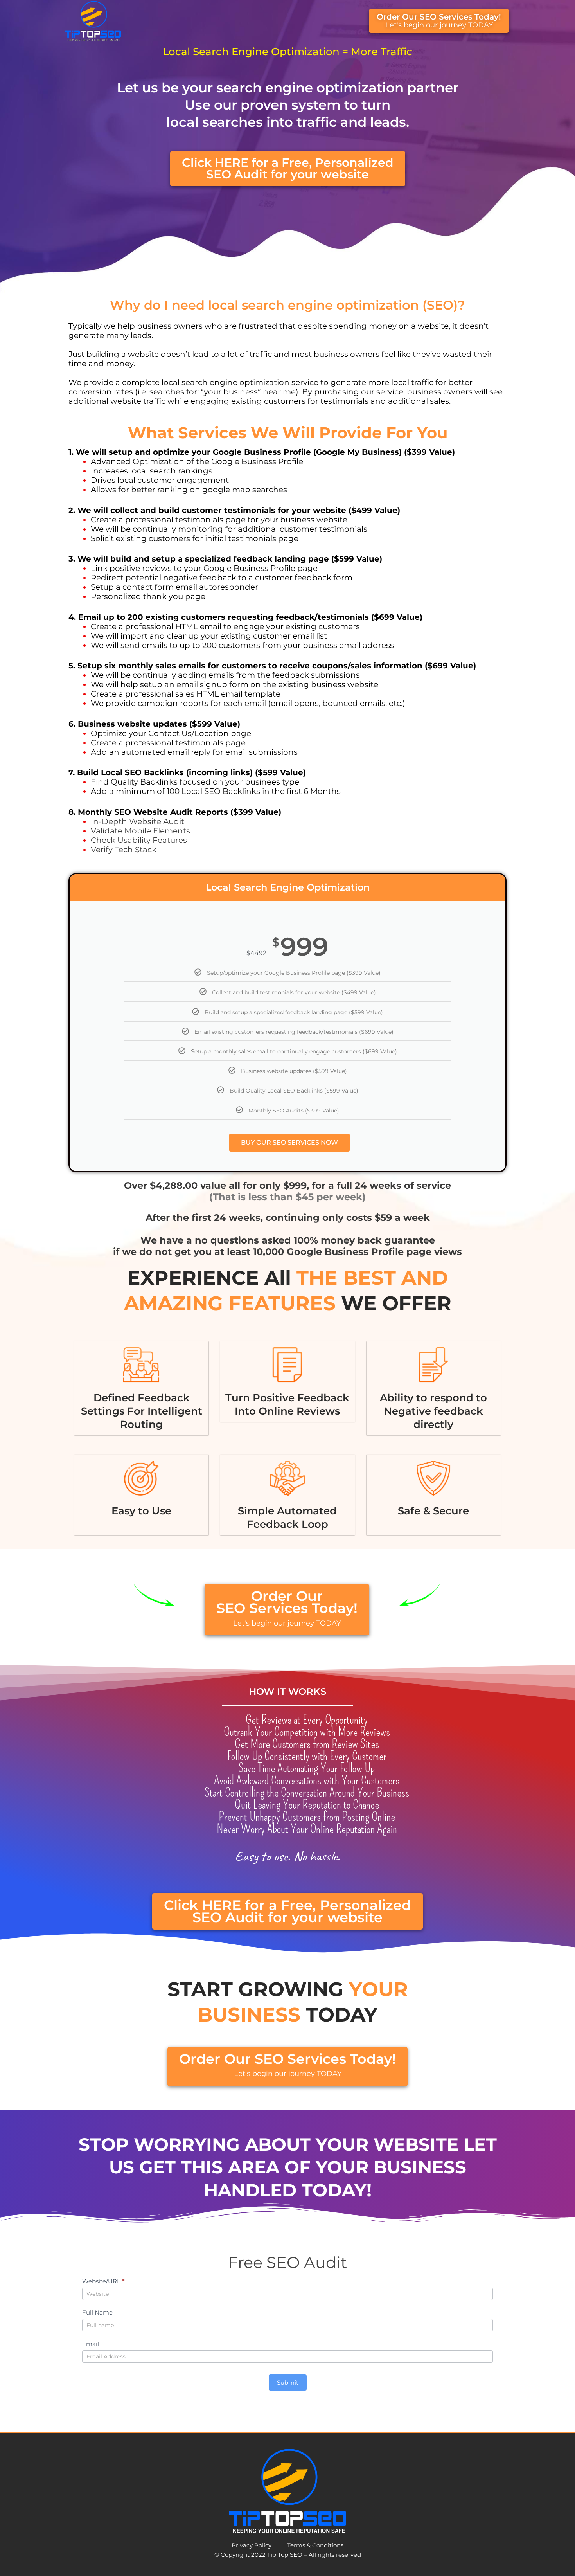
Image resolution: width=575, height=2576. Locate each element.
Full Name (97, 2312)
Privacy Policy (252, 2545)
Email (91, 2344)
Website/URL (103, 2281)
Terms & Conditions (315, 2545)
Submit (288, 2382)
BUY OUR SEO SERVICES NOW (289, 1142)
